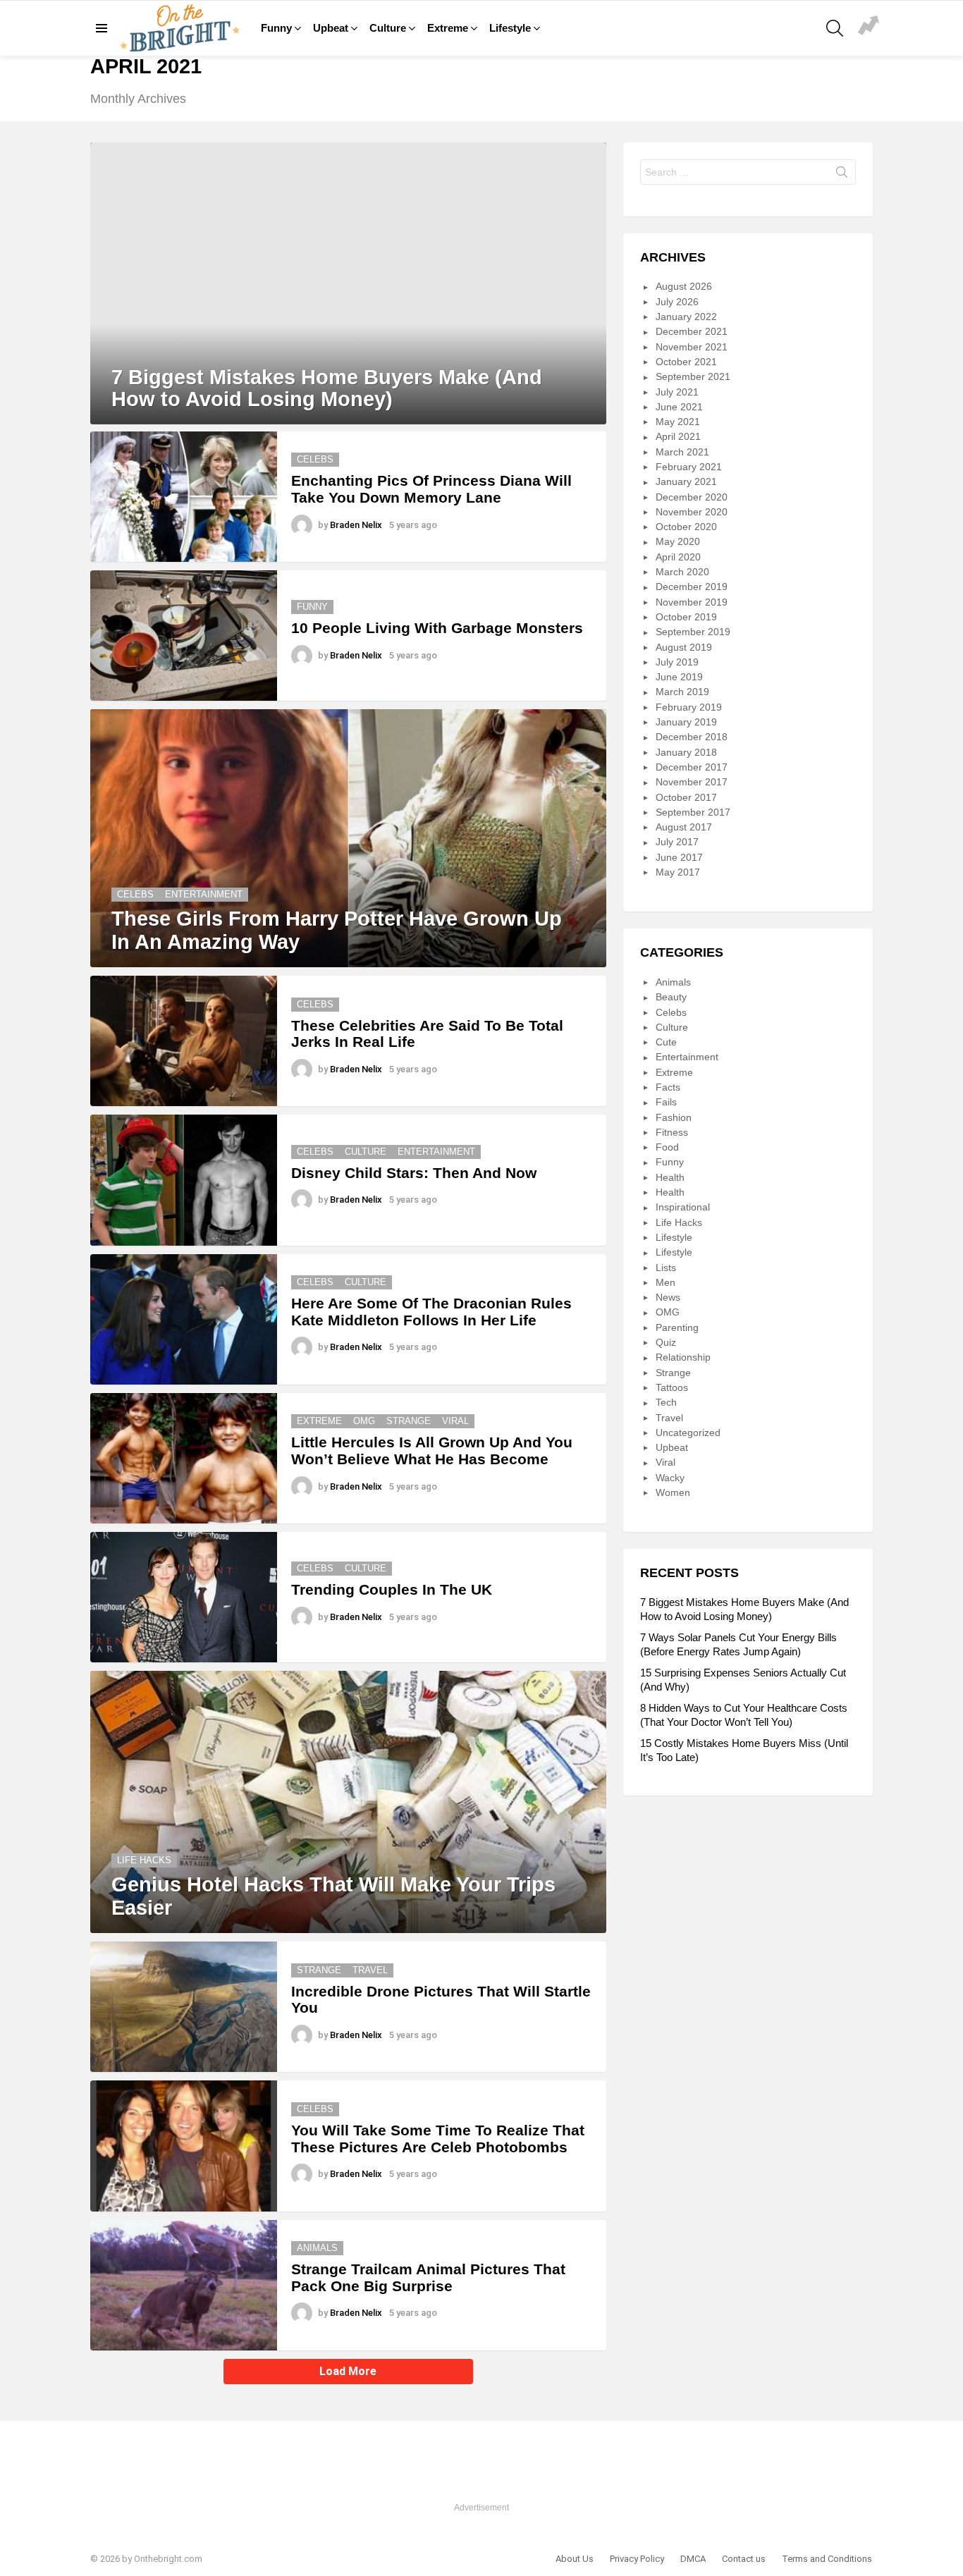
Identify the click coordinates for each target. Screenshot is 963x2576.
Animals (317, 2248)
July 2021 (677, 392)
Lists (666, 1268)
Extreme (448, 28)
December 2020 (692, 497)
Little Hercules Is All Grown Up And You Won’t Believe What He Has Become (432, 1450)
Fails (666, 1102)
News (668, 1297)
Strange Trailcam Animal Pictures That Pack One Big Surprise (428, 2277)
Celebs (315, 459)
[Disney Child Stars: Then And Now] (184, 1180)
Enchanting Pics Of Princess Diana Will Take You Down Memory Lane (431, 489)
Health (670, 1177)
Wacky (670, 1478)
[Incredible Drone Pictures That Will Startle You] (184, 2007)
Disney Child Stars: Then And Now (414, 1173)
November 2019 (692, 602)
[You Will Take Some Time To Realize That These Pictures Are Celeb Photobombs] (184, 2146)
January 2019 (686, 722)
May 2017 (678, 872)
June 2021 (679, 407)
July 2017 (677, 842)
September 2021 (693, 376)
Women (673, 1492)
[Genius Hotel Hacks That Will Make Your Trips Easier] (348, 1802)
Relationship (683, 1357)
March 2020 (682, 572)
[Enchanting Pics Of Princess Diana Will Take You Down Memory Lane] (184, 497)
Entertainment (204, 894)
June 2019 (679, 677)
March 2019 (682, 692)
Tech (666, 1402)
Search (842, 175)
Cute (666, 1042)
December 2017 (692, 767)
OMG (364, 1421)
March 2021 (682, 452)
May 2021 (678, 422)
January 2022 (686, 317)
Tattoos (672, 1387)
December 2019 (692, 587)
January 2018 (686, 752)
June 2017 (679, 857)
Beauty (671, 997)
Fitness (672, 1132)
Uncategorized (688, 1433)
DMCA (693, 2559)
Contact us (744, 2559)
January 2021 (686, 482)
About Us (575, 2559)
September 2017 (693, 812)
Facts (668, 1087)
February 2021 (689, 467)
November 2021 (692, 347)
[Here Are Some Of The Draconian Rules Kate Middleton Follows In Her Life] (184, 1319)
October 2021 (686, 362)
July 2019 (677, 662)
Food (667, 1147)
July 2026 (677, 302)
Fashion (674, 1117)
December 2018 (692, 737)
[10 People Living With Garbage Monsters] (184, 636)
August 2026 (684, 286)
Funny (276, 28)
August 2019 (684, 647)
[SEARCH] (835, 28)
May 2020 (678, 541)
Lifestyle (510, 28)
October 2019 (686, 617)
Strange (409, 1421)
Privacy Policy (637, 2559)
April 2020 (678, 557)
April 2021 (678, 436)
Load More (348, 2371)
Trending (869, 27)
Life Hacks (144, 1860)
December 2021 (692, 331)
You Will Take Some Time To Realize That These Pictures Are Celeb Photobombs (438, 2139)
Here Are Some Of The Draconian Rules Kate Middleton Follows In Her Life (431, 1312)
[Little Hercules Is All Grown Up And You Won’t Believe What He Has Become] (184, 1458)
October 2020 (686, 527)
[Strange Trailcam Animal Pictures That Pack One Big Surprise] (184, 2285)
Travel (370, 1970)
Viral (455, 1421)
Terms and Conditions (827, 2559)
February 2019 (689, 707)
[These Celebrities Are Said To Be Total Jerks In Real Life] (184, 1041)
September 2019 (693, 632)
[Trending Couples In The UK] (184, 1597)
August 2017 (684, 827)
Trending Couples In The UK (392, 1589)
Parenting (677, 1327)
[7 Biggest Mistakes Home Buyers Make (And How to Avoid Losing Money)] (348, 283)
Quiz (666, 1342)
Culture (388, 28)
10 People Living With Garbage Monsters (437, 628)
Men (665, 1282)
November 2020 (692, 512)
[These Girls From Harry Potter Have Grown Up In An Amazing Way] (348, 838)
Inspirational (683, 1207)
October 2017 (686, 797)
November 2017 (692, 782)
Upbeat (331, 28)
